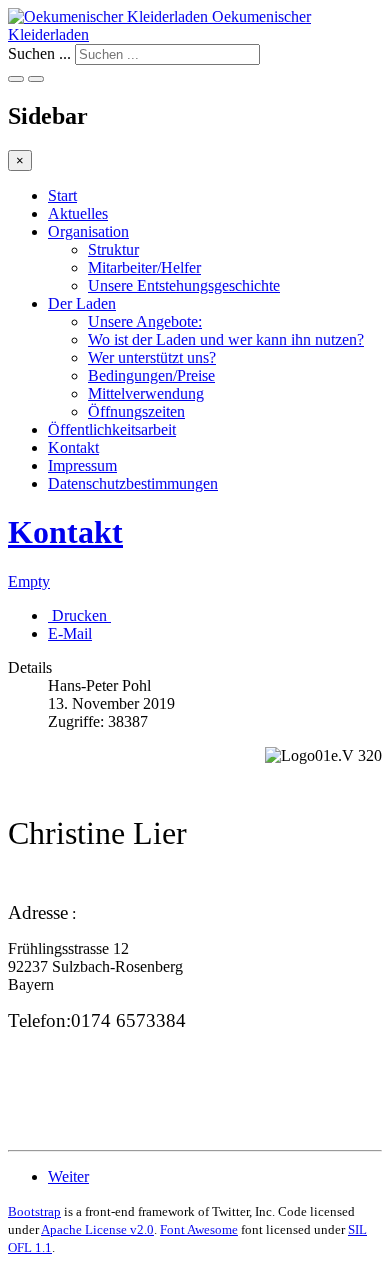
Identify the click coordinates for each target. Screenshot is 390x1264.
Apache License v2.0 (97, 1229)
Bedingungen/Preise (151, 375)
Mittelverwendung (146, 393)
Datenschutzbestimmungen (133, 483)
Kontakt (73, 447)
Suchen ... (39, 53)
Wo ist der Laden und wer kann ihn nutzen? (226, 339)
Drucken (79, 615)
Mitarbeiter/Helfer (144, 267)
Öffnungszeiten (136, 411)
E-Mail (70, 633)
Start (62, 195)
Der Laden (82, 303)
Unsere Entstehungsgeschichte (184, 285)
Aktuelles (78, 213)
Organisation (88, 231)
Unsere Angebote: (145, 321)
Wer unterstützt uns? (152, 357)
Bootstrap (34, 1211)
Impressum (82, 465)
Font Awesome (199, 1229)
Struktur (113, 249)
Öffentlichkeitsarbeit (112, 429)
